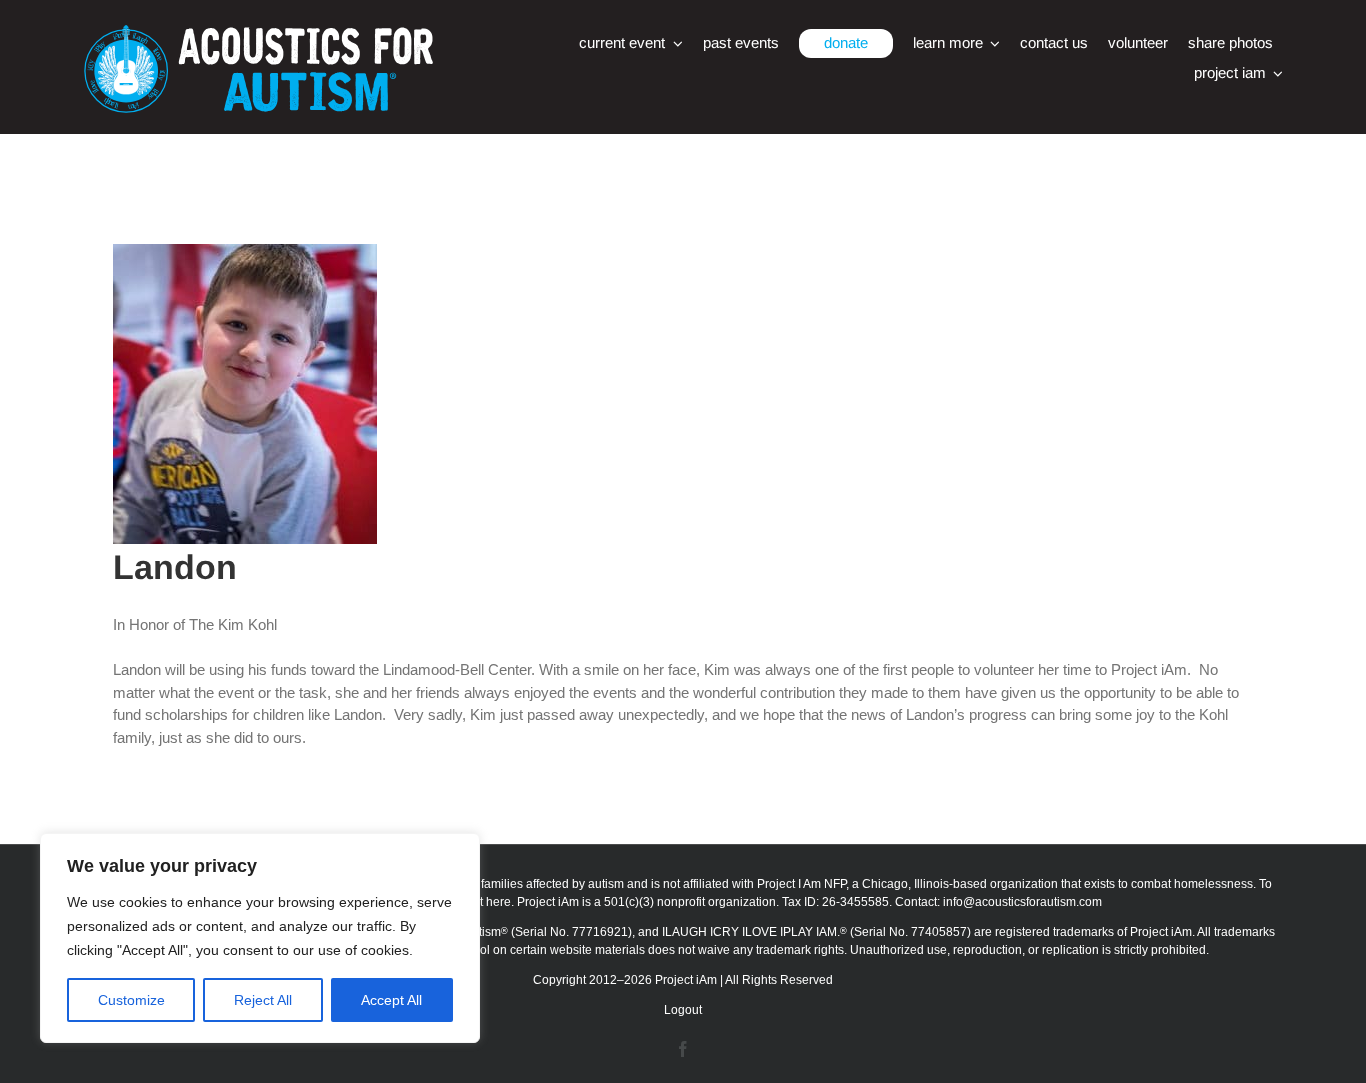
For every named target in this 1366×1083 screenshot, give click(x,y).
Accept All (391, 1000)
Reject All (263, 1000)
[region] (260, 938)
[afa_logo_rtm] (258, 32)
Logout (683, 1010)
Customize (131, 1000)
